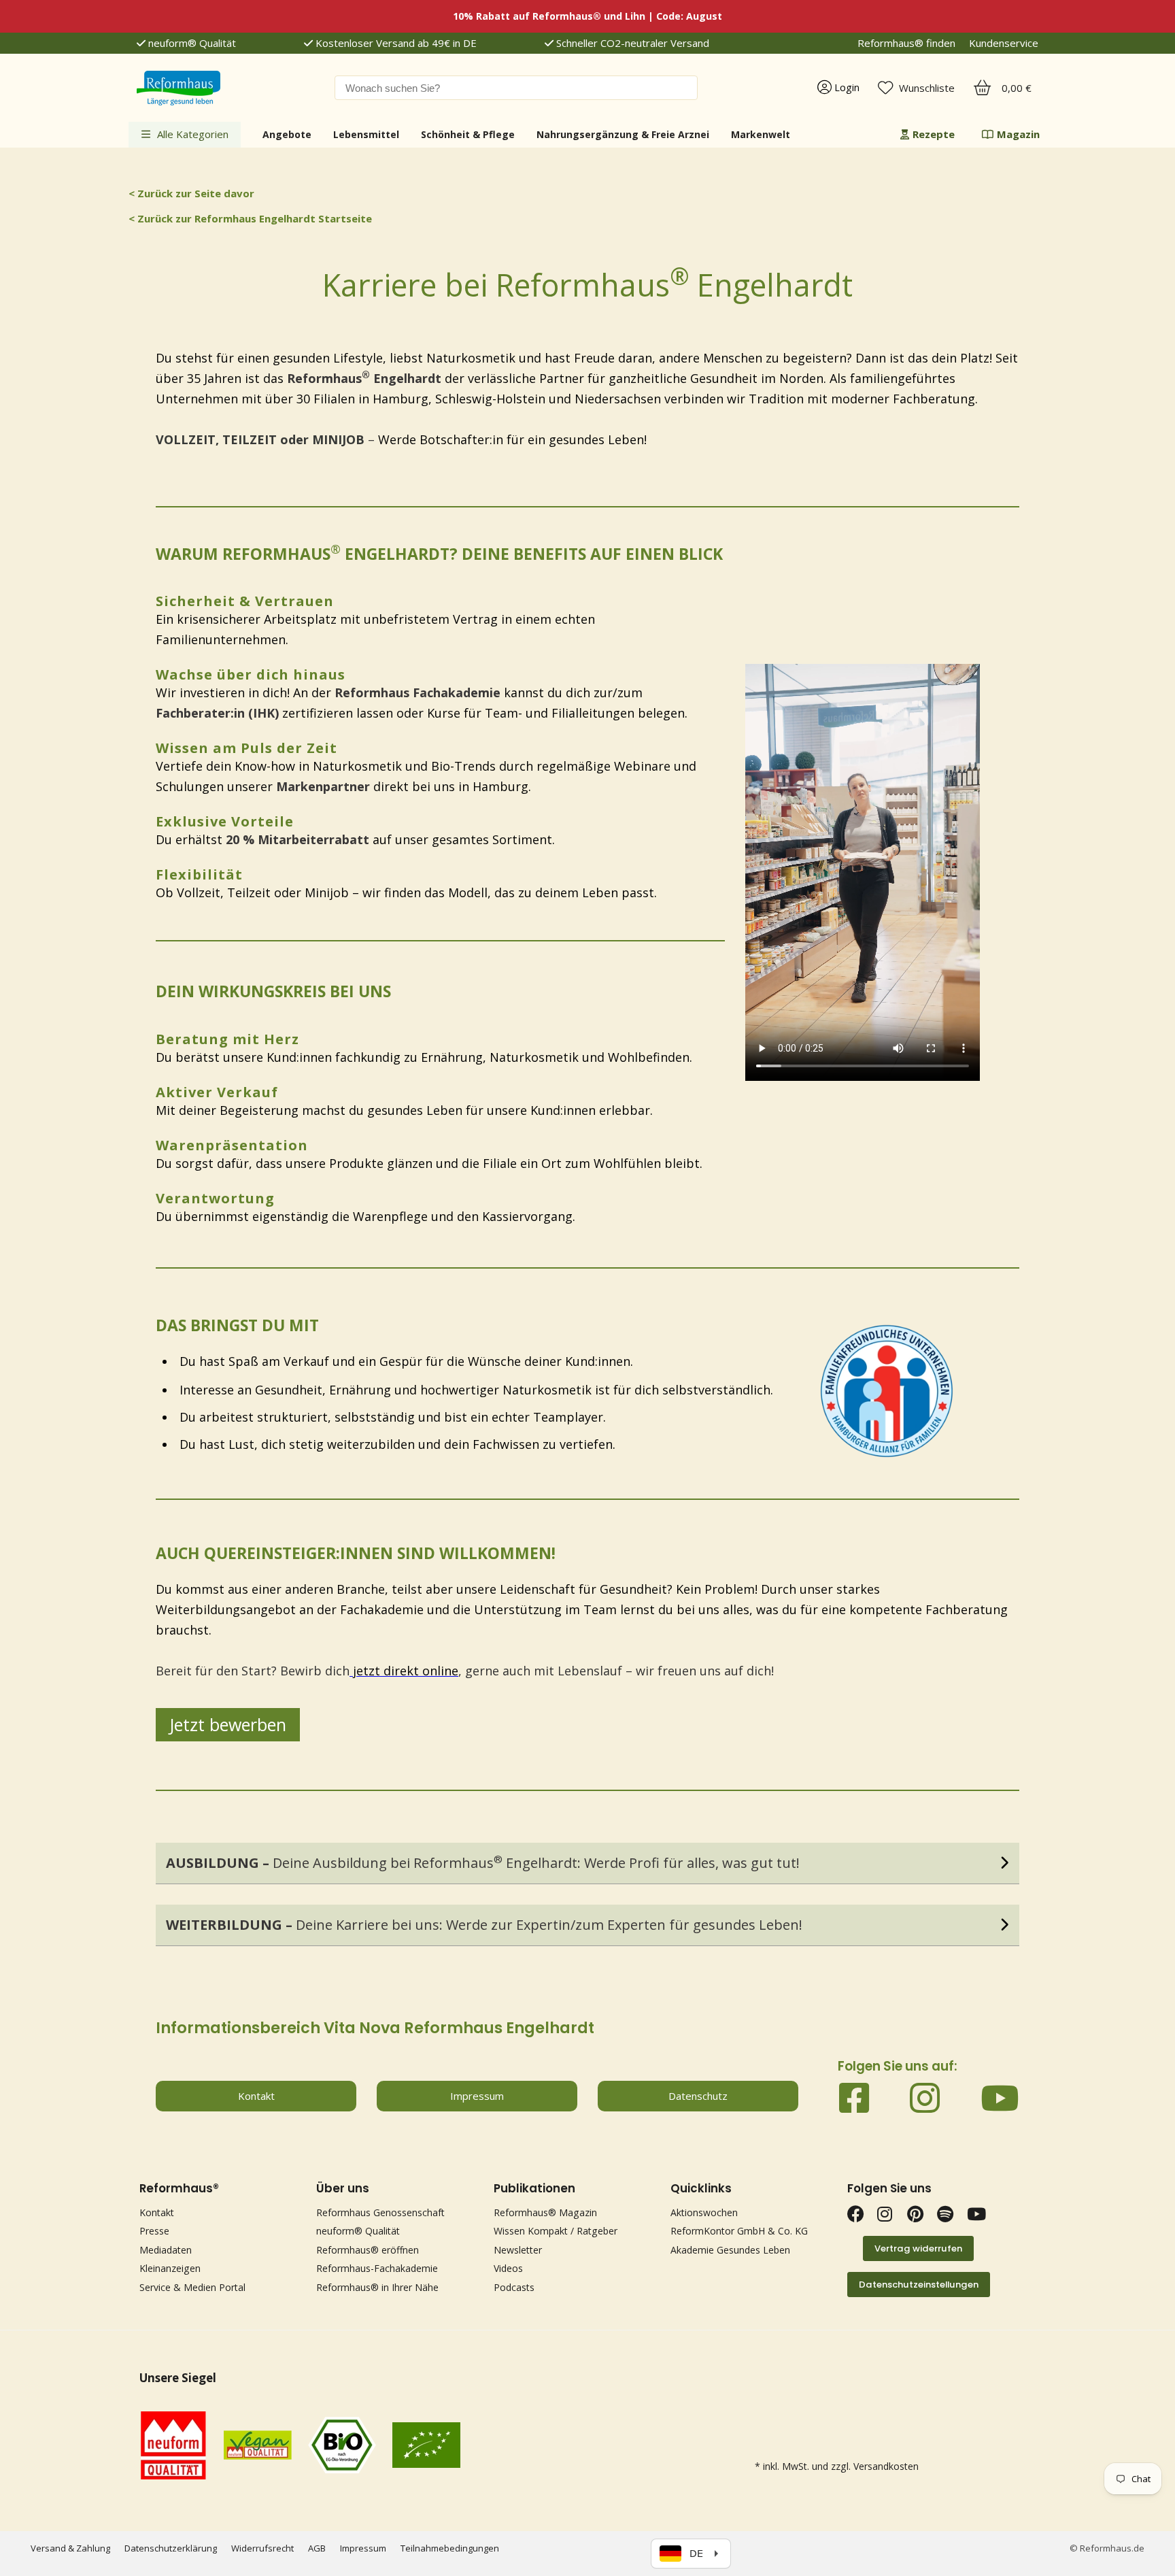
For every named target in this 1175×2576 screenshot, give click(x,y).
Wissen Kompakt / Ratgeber (556, 2231)
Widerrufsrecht (262, 2548)
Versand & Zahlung (70, 2548)
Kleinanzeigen (170, 2268)
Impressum (363, 2548)
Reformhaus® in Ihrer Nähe (377, 2287)
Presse (154, 2231)
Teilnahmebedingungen (450, 2548)
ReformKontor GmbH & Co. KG (739, 2231)
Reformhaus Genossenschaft (380, 2212)
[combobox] (516, 88)
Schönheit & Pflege (468, 134)
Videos (508, 2268)
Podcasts (514, 2287)
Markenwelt (761, 134)
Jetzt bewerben (228, 1724)
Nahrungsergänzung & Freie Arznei (623, 134)
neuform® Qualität (191, 43)
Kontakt (157, 2212)
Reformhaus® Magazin (545, 2212)
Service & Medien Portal (192, 2287)
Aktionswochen (704, 2212)
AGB (317, 2548)
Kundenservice (1004, 43)
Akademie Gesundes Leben (730, 2250)
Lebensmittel (366, 134)
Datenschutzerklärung (171, 2548)
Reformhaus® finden (906, 43)
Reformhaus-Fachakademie (377, 2268)
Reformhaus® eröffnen (368, 2250)
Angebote (287, 134)
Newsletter (518, 2250)
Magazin (1018, 134)
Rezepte (934, 134)
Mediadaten (166, 2250)
